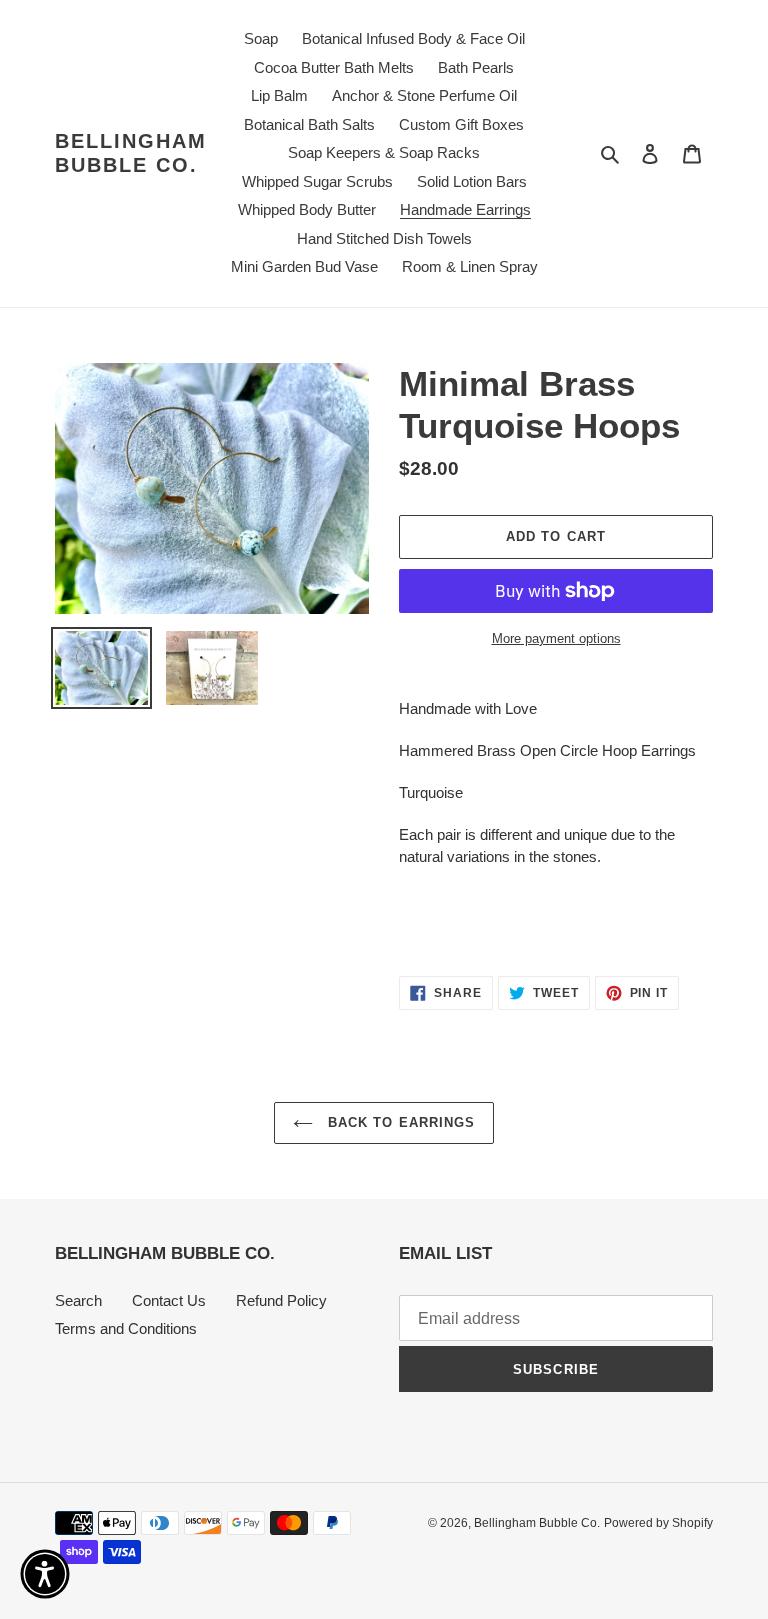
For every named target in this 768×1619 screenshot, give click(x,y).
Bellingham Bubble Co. (131, 153)
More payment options (556, 638)
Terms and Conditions (126, 1328)
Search (78, 1300)
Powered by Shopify (658, 1523)
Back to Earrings (399, 1122)
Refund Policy (281, 1300)
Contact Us (169, 1300)
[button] (45, 1574)
